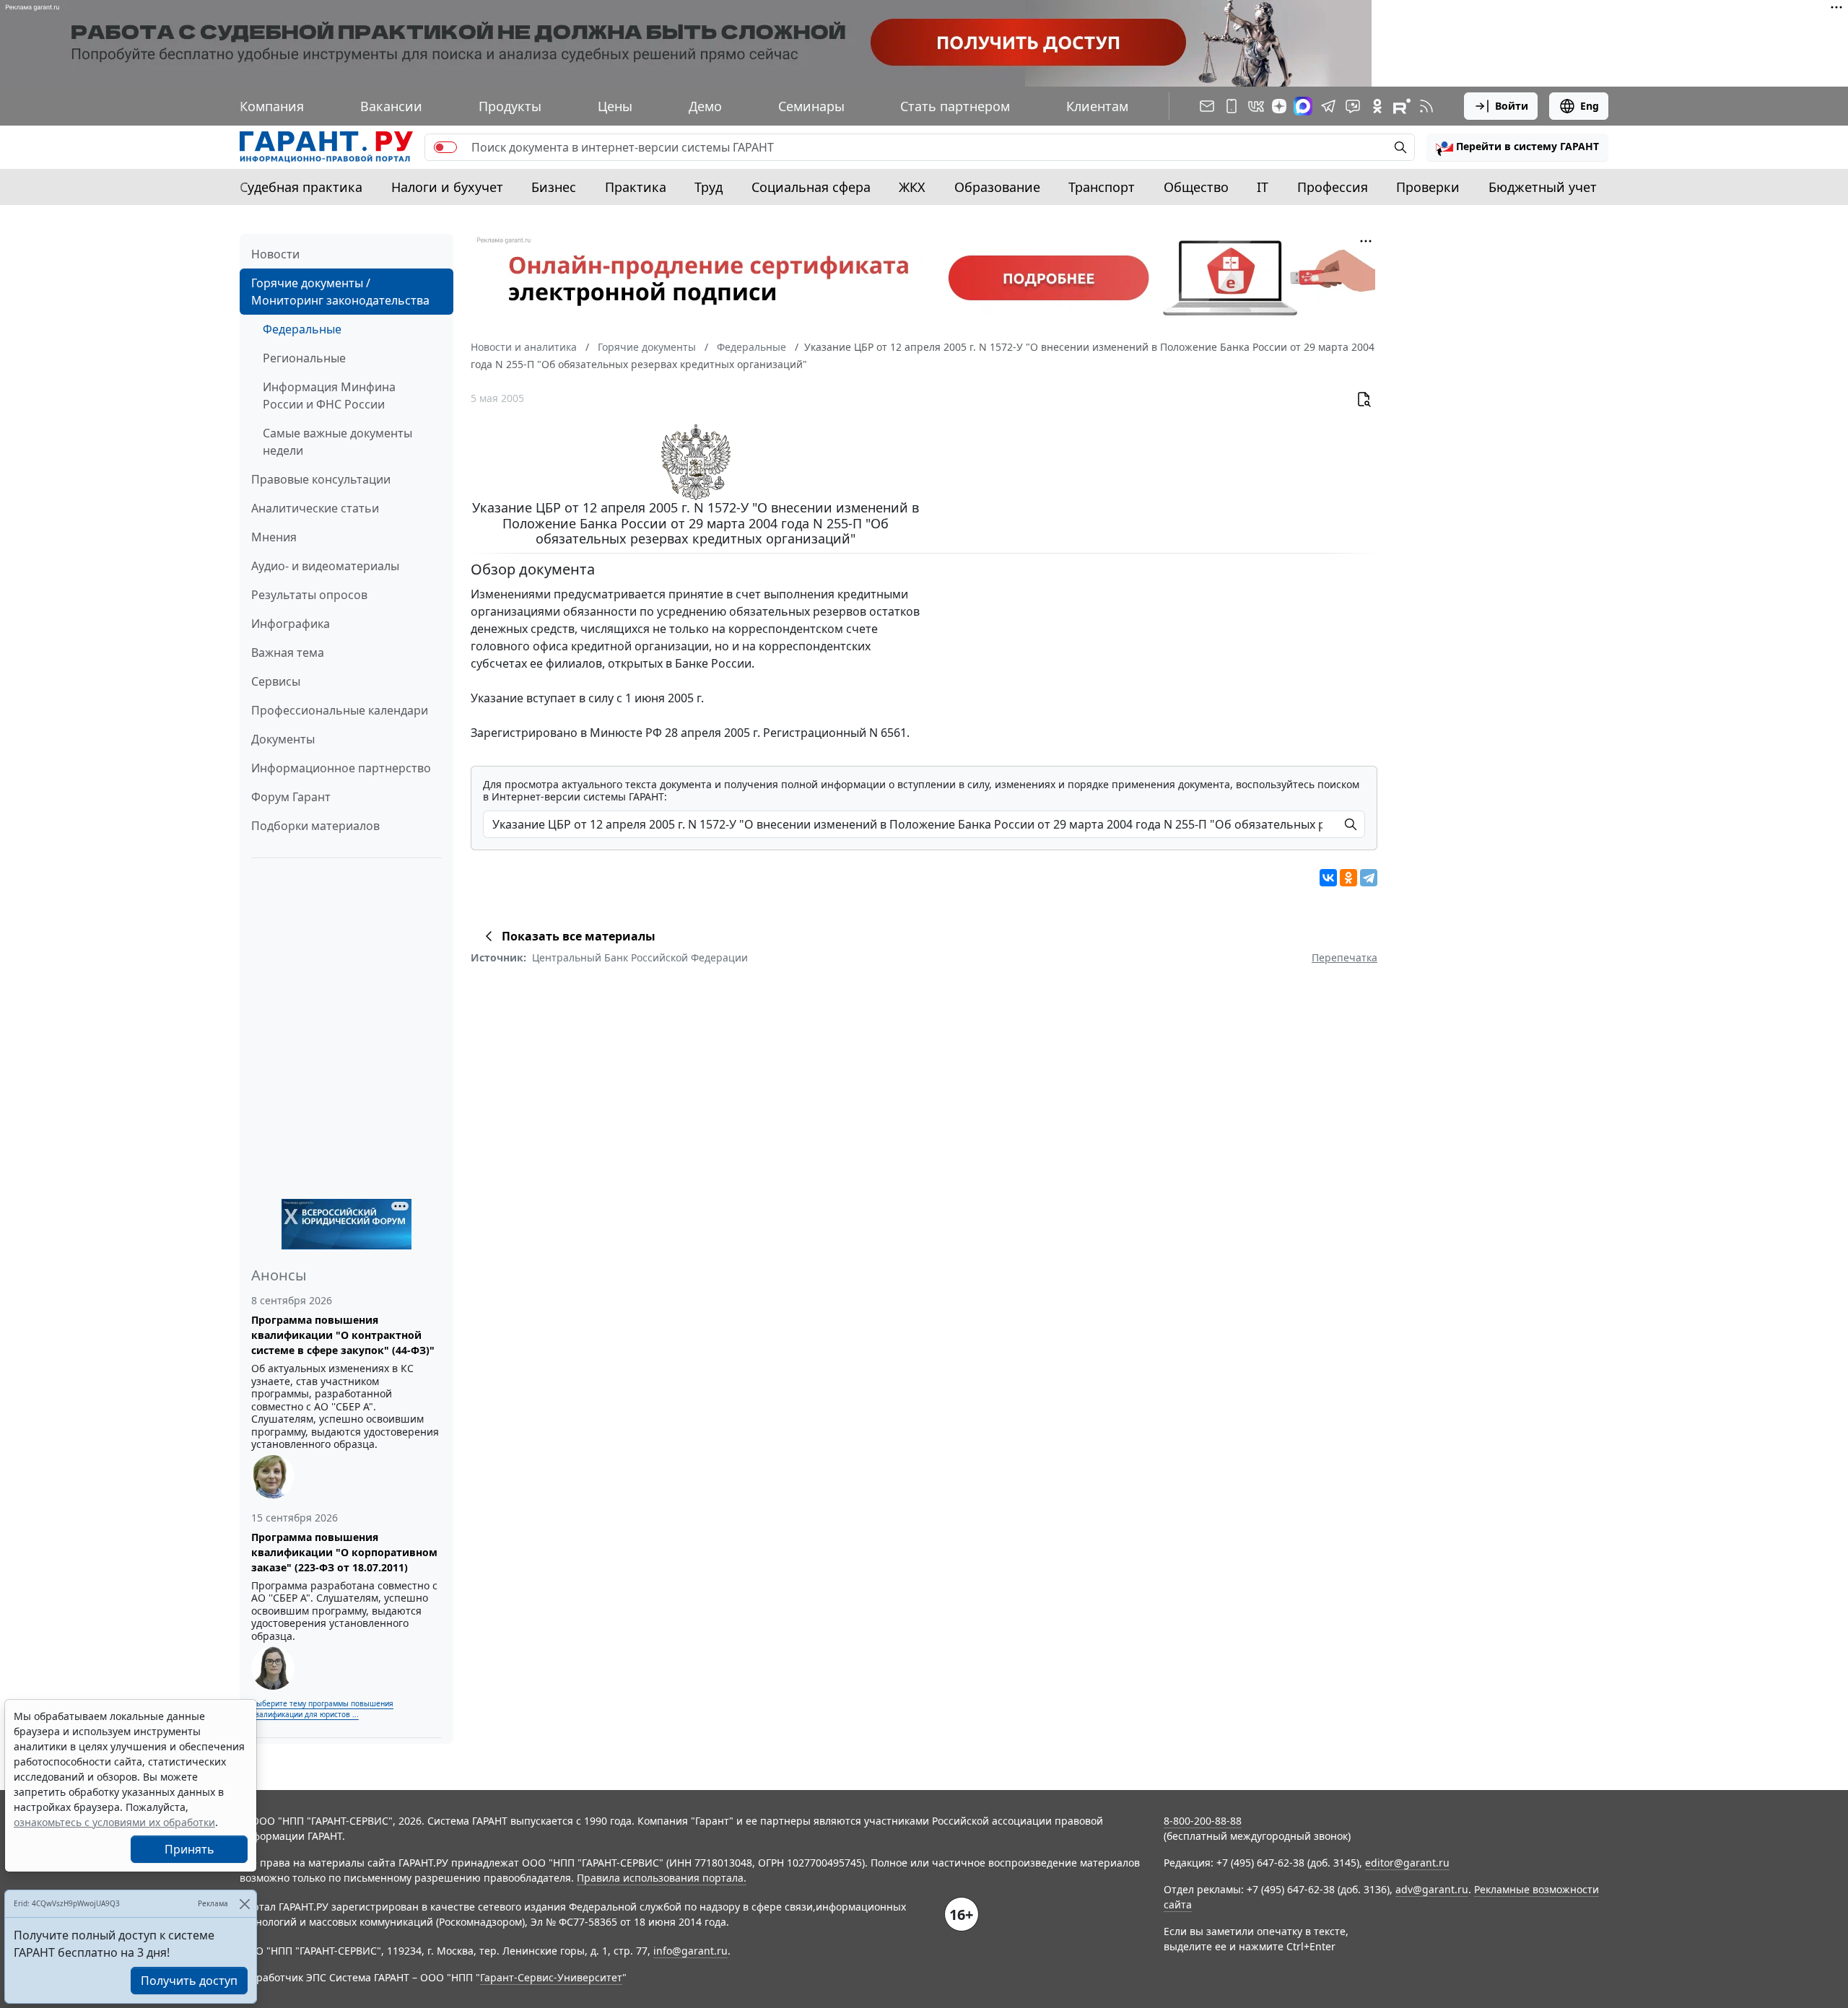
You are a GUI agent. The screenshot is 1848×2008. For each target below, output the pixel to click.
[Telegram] (1369, 878)
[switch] (445, 147)
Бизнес (554, 187)
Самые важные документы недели (337, 442)
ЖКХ (912, 187)
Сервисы (276, 681)
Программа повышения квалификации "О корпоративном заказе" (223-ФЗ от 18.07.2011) (344, 1552)
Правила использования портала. (662, 1878)
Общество (1196, 187)
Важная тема (288, 652)
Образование (997, 187)
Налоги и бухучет (447, 187)
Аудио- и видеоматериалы (325, 566)
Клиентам (1097, 106)
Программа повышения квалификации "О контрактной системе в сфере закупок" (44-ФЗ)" (343, 1335)
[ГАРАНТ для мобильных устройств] (1232, 106)
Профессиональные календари (340, 710)
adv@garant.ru (1432, 1889)
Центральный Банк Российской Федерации (640, 957)
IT (1263, 187)
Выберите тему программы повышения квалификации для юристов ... (322, 1709)
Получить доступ (189, 1981)
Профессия (1333, 187)
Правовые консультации (321, 479)
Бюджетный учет (1543, 187)
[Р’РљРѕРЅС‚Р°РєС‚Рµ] (1328, 878)
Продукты (510, 106)
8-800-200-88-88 (1203, 1821)
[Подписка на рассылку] (1207, 106)
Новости (275, 254)
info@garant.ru (690, 1951)
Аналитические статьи (315, 508)
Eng (1590, 106)
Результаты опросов (309, 595)
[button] (1517, 147)
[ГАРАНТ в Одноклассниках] (1377, 106)
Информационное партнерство (341, 768)
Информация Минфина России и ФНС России (329, 396)
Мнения (274, 537)
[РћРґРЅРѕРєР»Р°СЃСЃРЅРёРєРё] (1348, 878)
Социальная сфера (811, 187)
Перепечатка (1344, 957)
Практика (636, 187)
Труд (709, 187)
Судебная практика (301, 187)
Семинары (811, 106)
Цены (615, 106)
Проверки (1428, 187)
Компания (272, 106)
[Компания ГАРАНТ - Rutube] (1402, 106)
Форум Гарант (291, 797)
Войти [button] (1512, 106)
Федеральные (302, 329)
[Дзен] (1279, 106)
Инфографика (291, 624)
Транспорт (1102, 187)
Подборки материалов (315, 826)
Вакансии (391, 106)
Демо (705, 106)
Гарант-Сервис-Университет (551, 1977)
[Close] (244, 1904)
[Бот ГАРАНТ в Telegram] (1353, 106)
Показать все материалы (579, 936)
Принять (189, 1849)
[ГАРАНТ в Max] (1303, 106)
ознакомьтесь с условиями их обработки (114, 1822)
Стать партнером (955, 106)
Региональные (304, 358)
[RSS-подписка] (1426, 106)
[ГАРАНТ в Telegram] (1328, 106)
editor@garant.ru (1407, 1863)
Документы (283, 739)
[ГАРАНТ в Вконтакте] (1256, 106)
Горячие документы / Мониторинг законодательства (340, 292)
